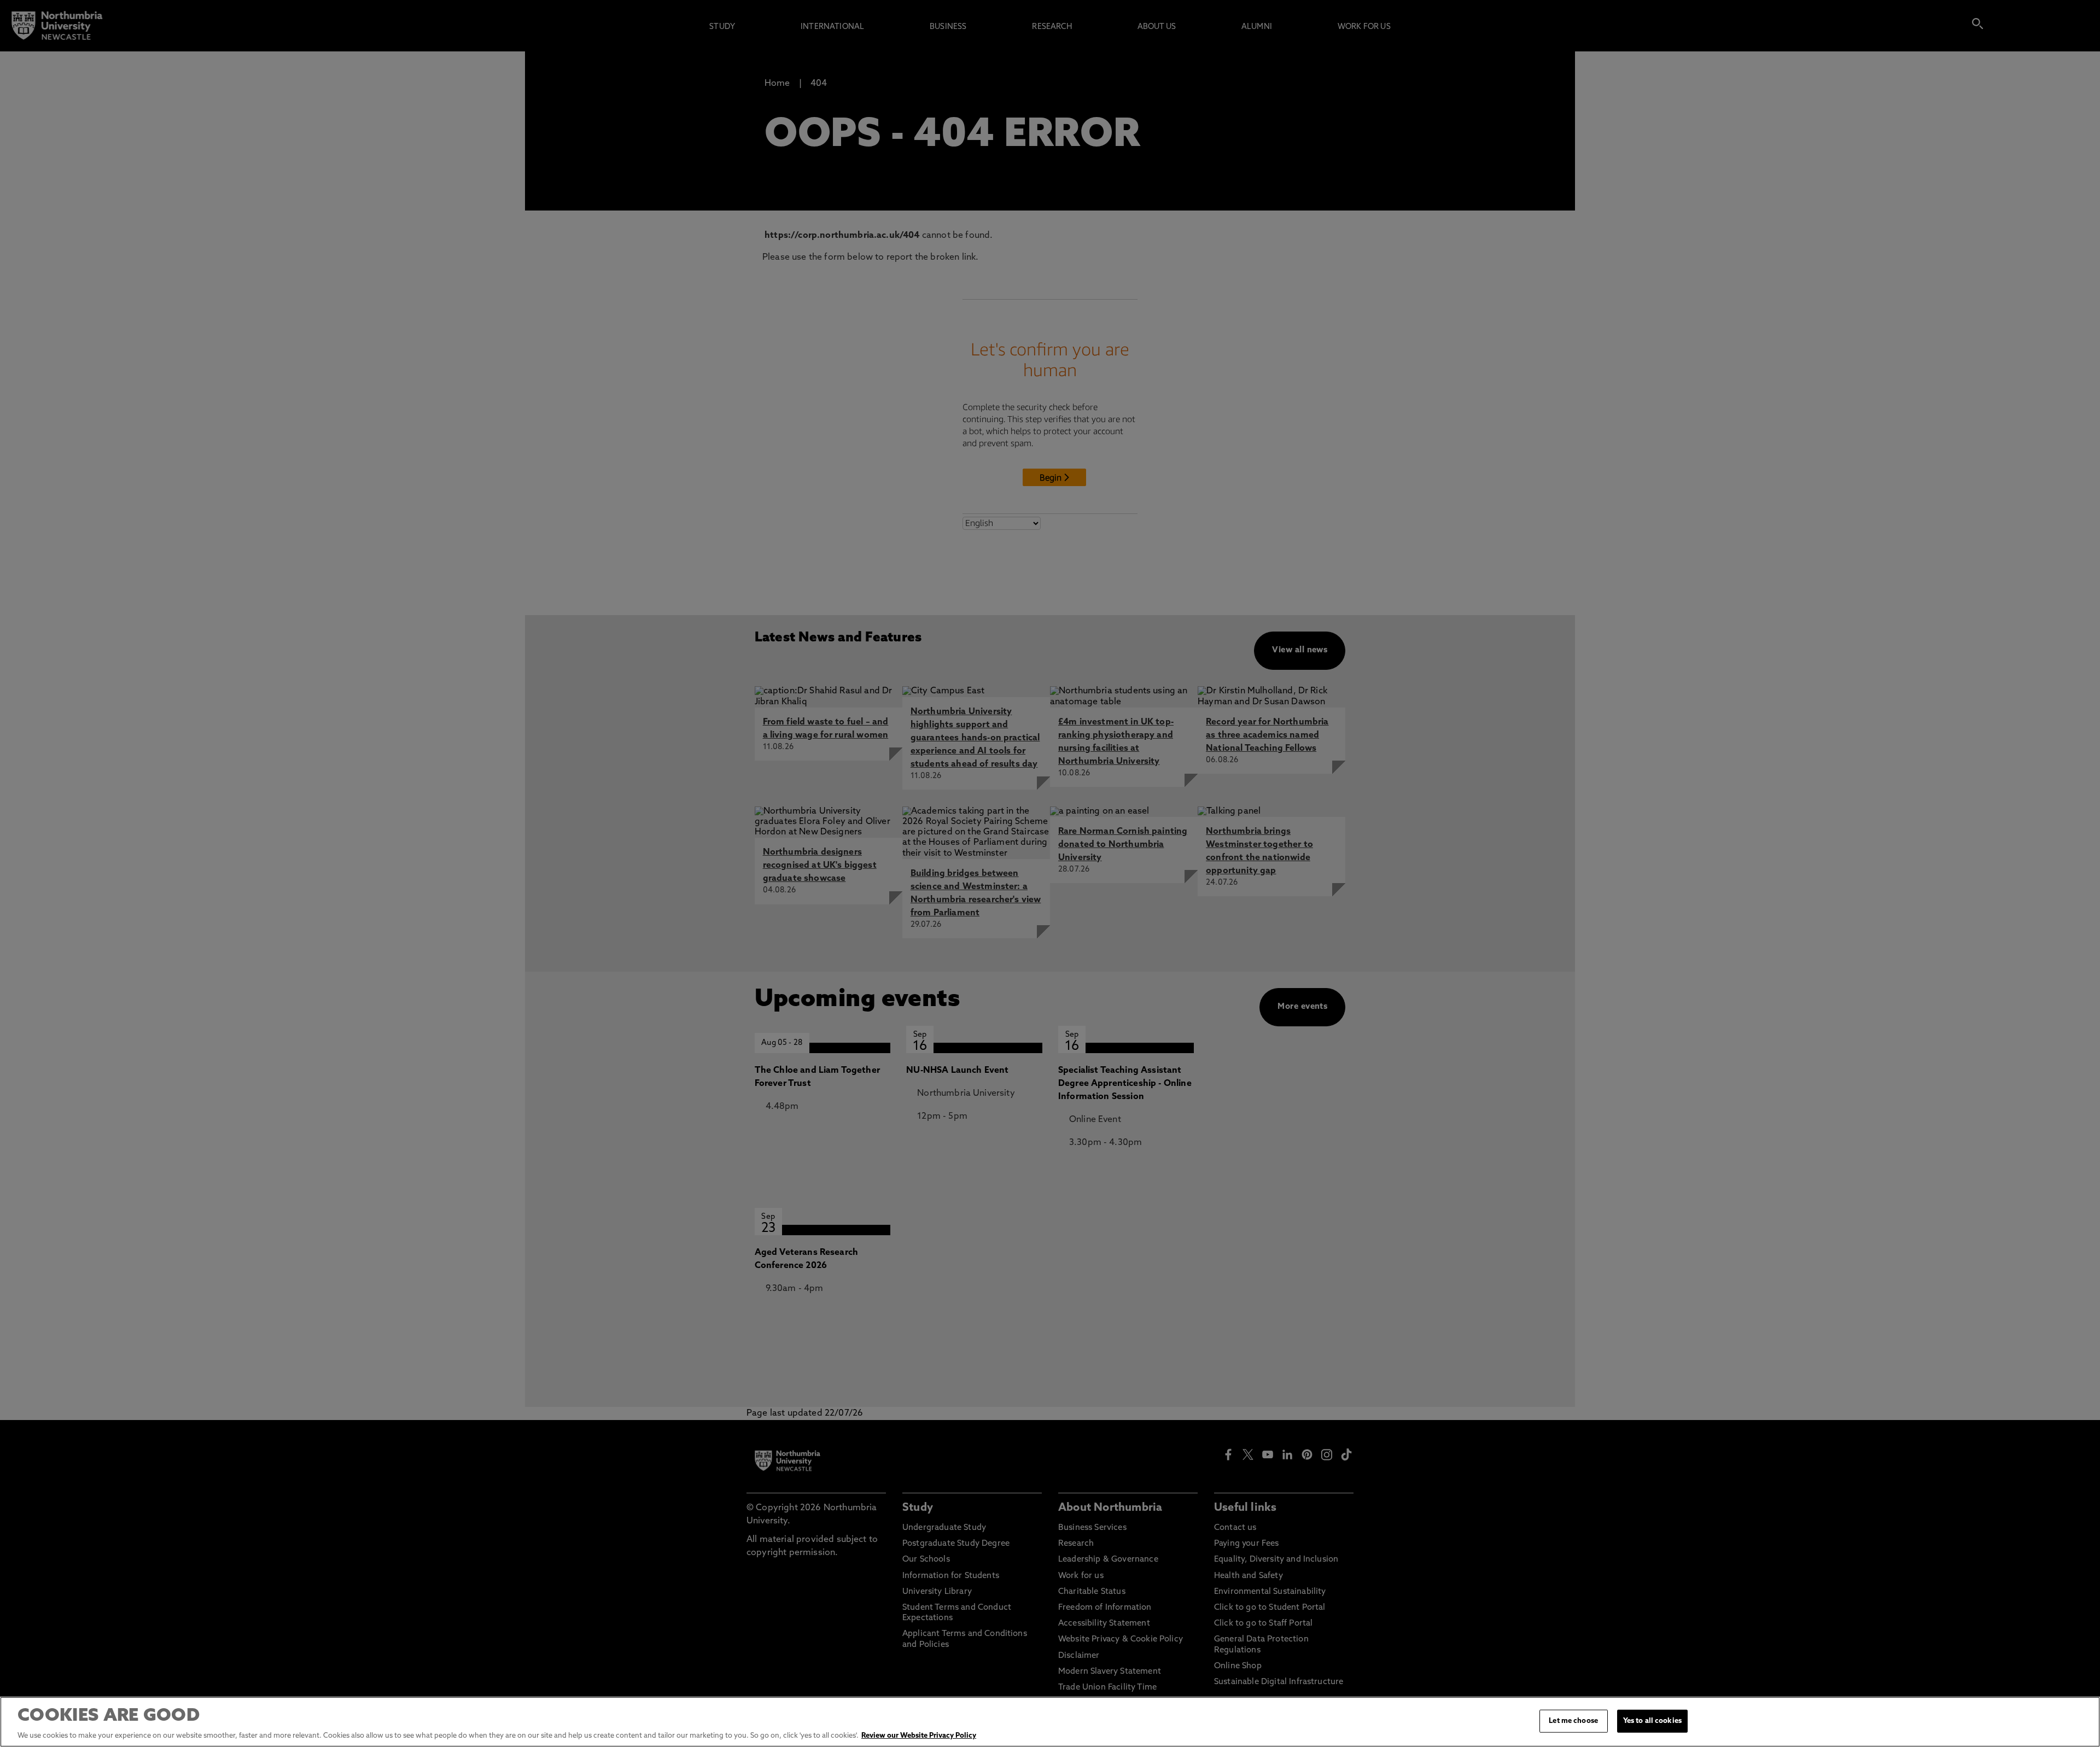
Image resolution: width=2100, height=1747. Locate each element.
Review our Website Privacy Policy (919, 1736)
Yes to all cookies (1652, 1721)
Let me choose (1573, 1721)
